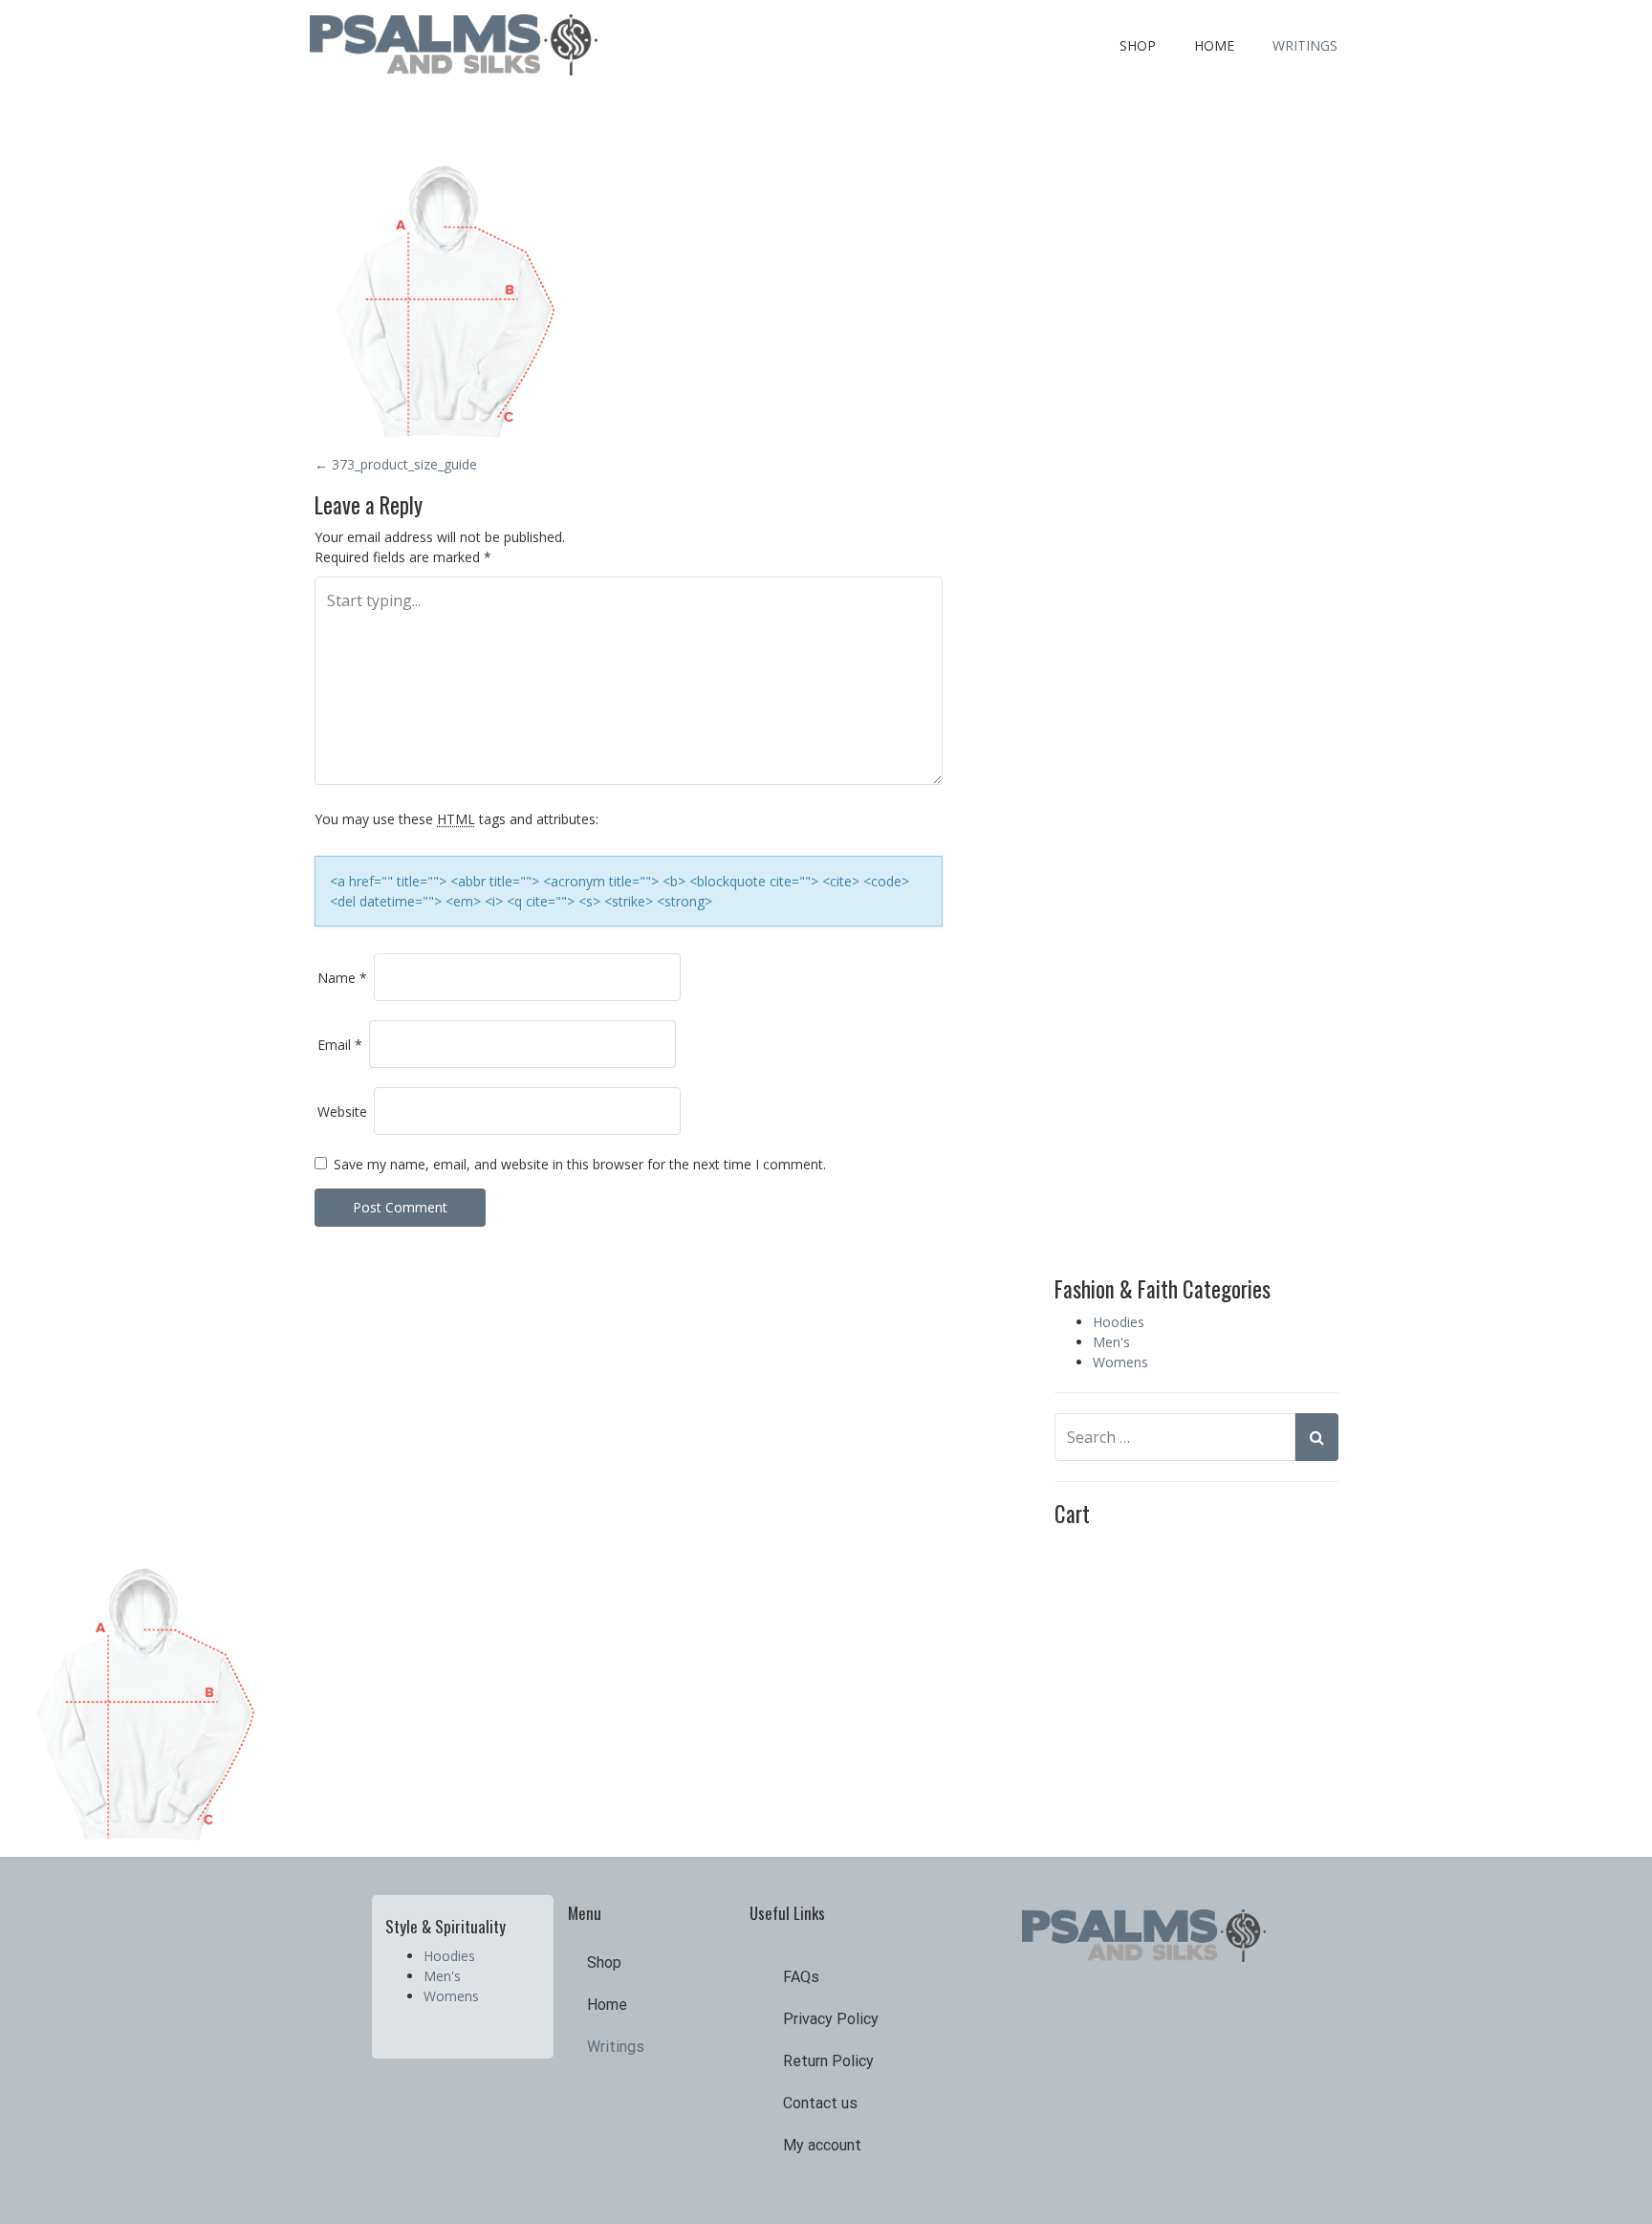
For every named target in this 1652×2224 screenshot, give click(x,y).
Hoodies (1119, 1322)
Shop (1138, 45)
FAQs (801, 1977)
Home (1214, 45)
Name (342, 978)
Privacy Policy (831, 2019)
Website (342, 1112)
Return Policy (828, 2061)
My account (822, 2145)
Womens (1120, 1362)
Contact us (820, 2103)
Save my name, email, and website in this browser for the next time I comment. (580, 1164)
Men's (1111, 1342)
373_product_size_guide (396, 464)
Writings (1305, 45)
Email (340, 1045)
